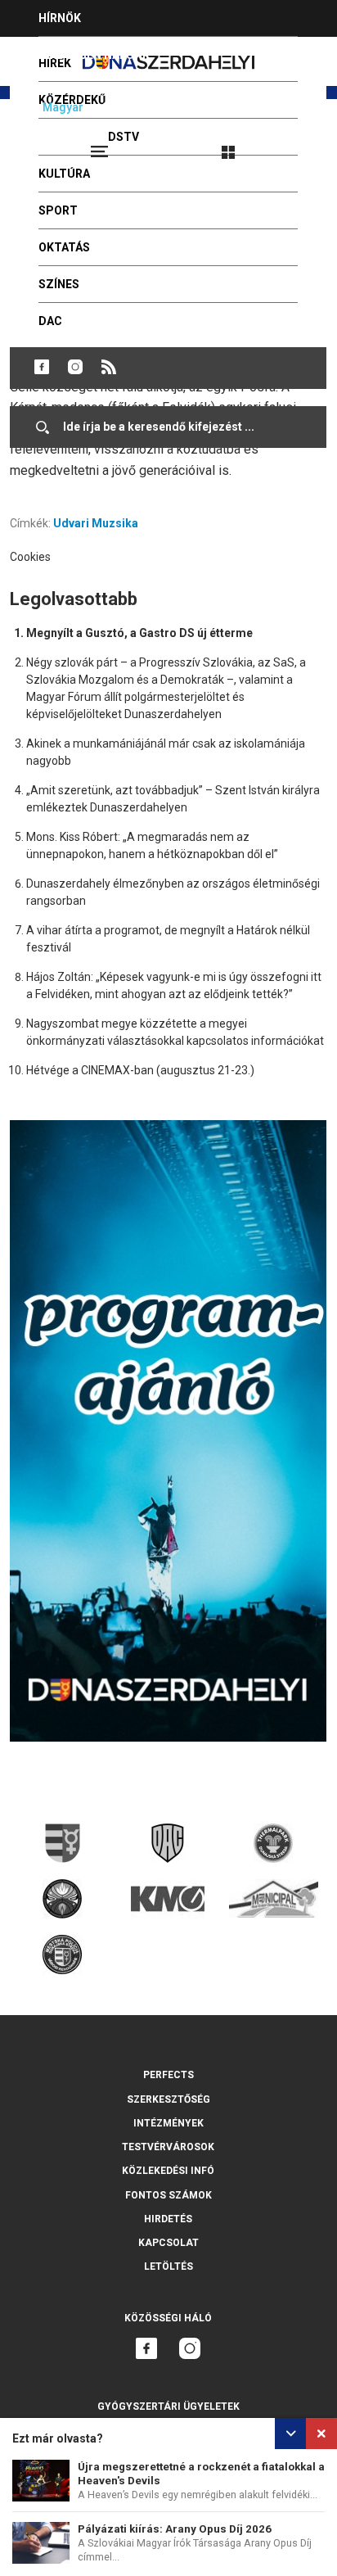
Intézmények (168, 2123)
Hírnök (60, 18)
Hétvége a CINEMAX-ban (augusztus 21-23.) (140, 1070)
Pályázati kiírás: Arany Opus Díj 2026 (175, 2529)
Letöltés (168, 2266)
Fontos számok (168, 2195)
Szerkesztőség (168, 2099)
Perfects (168, 2075)
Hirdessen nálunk (94, 55)
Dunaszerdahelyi (42, 367)
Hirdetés (168, 2219)
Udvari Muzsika (96, 523)
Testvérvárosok (168, 2147)
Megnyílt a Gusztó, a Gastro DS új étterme (139, 633)
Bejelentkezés (290, 145)
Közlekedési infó (168, 2171)
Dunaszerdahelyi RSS (109, 367)
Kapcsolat (168, 2243)
